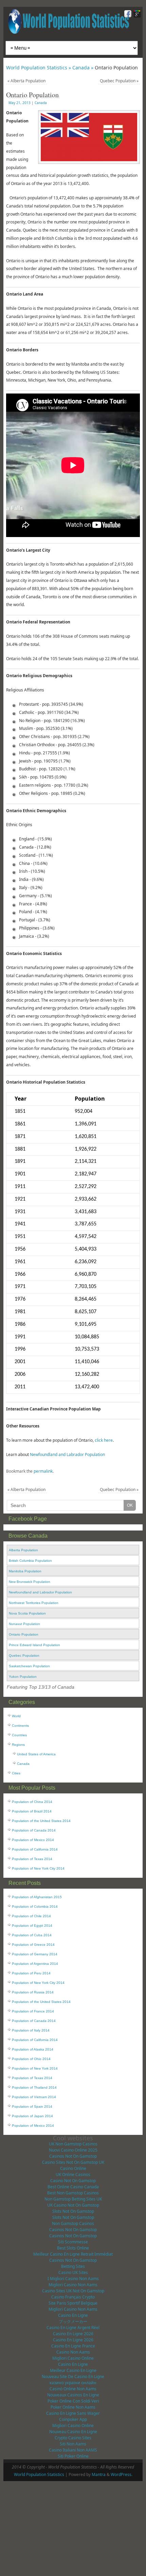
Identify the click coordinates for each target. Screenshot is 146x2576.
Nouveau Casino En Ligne (73, 2432)
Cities (16, 1773)
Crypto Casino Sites (73, 2438)
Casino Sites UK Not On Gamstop (73, 2291)
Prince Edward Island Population (34, 1645)
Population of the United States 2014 (41, 1821)
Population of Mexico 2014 (33, 1840)
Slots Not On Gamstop (73, 2211)
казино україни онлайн (73, 2383)
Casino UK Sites (73, 2272)
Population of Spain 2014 (32, 2106)
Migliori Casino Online (73, 2358)
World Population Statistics (39, 2474)
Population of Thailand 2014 (34, 2087)
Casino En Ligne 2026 (73, 2334)
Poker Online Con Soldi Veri (73, 2401)
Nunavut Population (24, 1624)
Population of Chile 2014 (31, 1916)
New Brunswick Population (30, 1582)
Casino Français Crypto (73, 2297)
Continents (20, 1726)
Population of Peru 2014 (31, 1973)
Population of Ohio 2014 (31, 2059)
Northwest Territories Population (34, 1603)
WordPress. (122, 2474)
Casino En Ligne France (73, 2346)
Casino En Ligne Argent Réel (73, 2328)
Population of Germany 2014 (35, 1954)
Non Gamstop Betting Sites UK (73, 2199)
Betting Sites (73, 2266)
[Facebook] (127, 15)
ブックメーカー (73, 2321)
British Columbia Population (30, 1561)
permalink (43, 1471)
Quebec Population (119, 81)
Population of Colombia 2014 (35, 1906)
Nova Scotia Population (27, 1613)
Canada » (84, 68)
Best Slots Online (73, 2248)
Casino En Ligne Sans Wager (73, 2413)
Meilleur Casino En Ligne (73, 2370)
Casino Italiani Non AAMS (73, 2450)
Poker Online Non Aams (73, 2407)
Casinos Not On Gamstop (73, 2156)
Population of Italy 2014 (31, 2030)
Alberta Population (26, 81)
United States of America (36, 1754)
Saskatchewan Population (29, 1666)
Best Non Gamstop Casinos (73, 2193)
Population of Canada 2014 (34, 1830)
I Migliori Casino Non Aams (73, 2279)
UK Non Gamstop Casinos (73, 2144)
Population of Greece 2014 (33, 1945)
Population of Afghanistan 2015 (37, 1897)
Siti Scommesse (73, 2242)
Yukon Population (23, 1677)
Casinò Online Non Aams (73, 2389)
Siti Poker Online (73, 2456)
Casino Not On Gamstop (73, 2181)
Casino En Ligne (73, 2315)
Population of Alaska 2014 (33, 2049)
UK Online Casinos (73, 2174)
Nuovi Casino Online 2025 (73, 2150)
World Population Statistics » (39, 68)
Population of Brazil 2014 (32, 1811)
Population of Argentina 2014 (35, 1964)
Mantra (99, 2474)
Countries (19, 1735)
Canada (41, 103)
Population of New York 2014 (35, 2068)
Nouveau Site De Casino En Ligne (73, 2377)
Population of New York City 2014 (38, 1868)
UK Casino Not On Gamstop (73, 2205)
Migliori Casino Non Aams (73, 2285)
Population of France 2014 (33, 2011)
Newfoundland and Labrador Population (67, 1454)
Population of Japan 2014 (32, 2116)
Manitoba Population (25, 1571)
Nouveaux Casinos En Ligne (73, 2395)
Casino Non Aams (73, 2352)
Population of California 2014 (35, 1849)
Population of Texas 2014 (32, 1859)
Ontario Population (24, 1634)
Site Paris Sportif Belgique (73, 2303)
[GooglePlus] (136, 15)
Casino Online (73, 2168)
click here (104, 1440)
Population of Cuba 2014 (32, 1935)
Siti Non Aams (73, 2444)
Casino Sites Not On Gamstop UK (73, 2162)
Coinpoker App (73, 2419)
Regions (18, 1745)
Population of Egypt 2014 (32, 1926)
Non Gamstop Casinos (73, 2223)
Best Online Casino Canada (73, 2187)
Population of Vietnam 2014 (34, 2097)
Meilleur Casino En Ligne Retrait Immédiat (73, 2254)
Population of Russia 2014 (33, 1992)
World (16, 1716)
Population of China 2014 (32, 1802)
